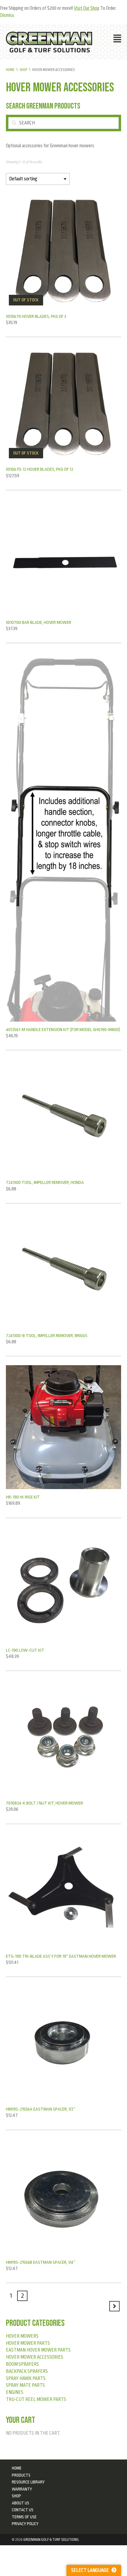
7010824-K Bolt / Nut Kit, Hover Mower (44, 1803)
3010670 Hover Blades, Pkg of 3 (36, 316)
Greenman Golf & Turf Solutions (51, 2540)
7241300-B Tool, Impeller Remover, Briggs (47, 1336)
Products (21, 2475)
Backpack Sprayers (27, 2371)
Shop (23, 70)
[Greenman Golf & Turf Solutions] (49, 42)
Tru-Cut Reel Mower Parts (36, 2399)
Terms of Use (24, 2517)
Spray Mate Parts (25, 2385)
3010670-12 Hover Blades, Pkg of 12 (40, 469)
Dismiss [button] (7, 15)
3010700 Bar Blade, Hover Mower (39, 622)
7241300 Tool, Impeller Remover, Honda (45, 1182)
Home (10, 70)
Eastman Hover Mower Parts (38, 2350)
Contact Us (23, 2510)
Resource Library (28, 2482)
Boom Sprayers (22, 2364)
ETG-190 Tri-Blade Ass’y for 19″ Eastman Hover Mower (61, 1956)
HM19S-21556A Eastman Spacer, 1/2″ (41, 2109)
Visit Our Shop (87, 8)
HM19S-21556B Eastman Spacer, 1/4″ (41, 2262)
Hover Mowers (22, 2336)
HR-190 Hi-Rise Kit (23, 1497)
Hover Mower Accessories (35, 2357)
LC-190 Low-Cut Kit (25, 1650)
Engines (15, 2392)
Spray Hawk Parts (26, 2378)
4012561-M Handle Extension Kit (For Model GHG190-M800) (63, 1030)
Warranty (22, 2489)
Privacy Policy (25, 2524)
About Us (21, 2503)
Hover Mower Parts (28, 2343)
